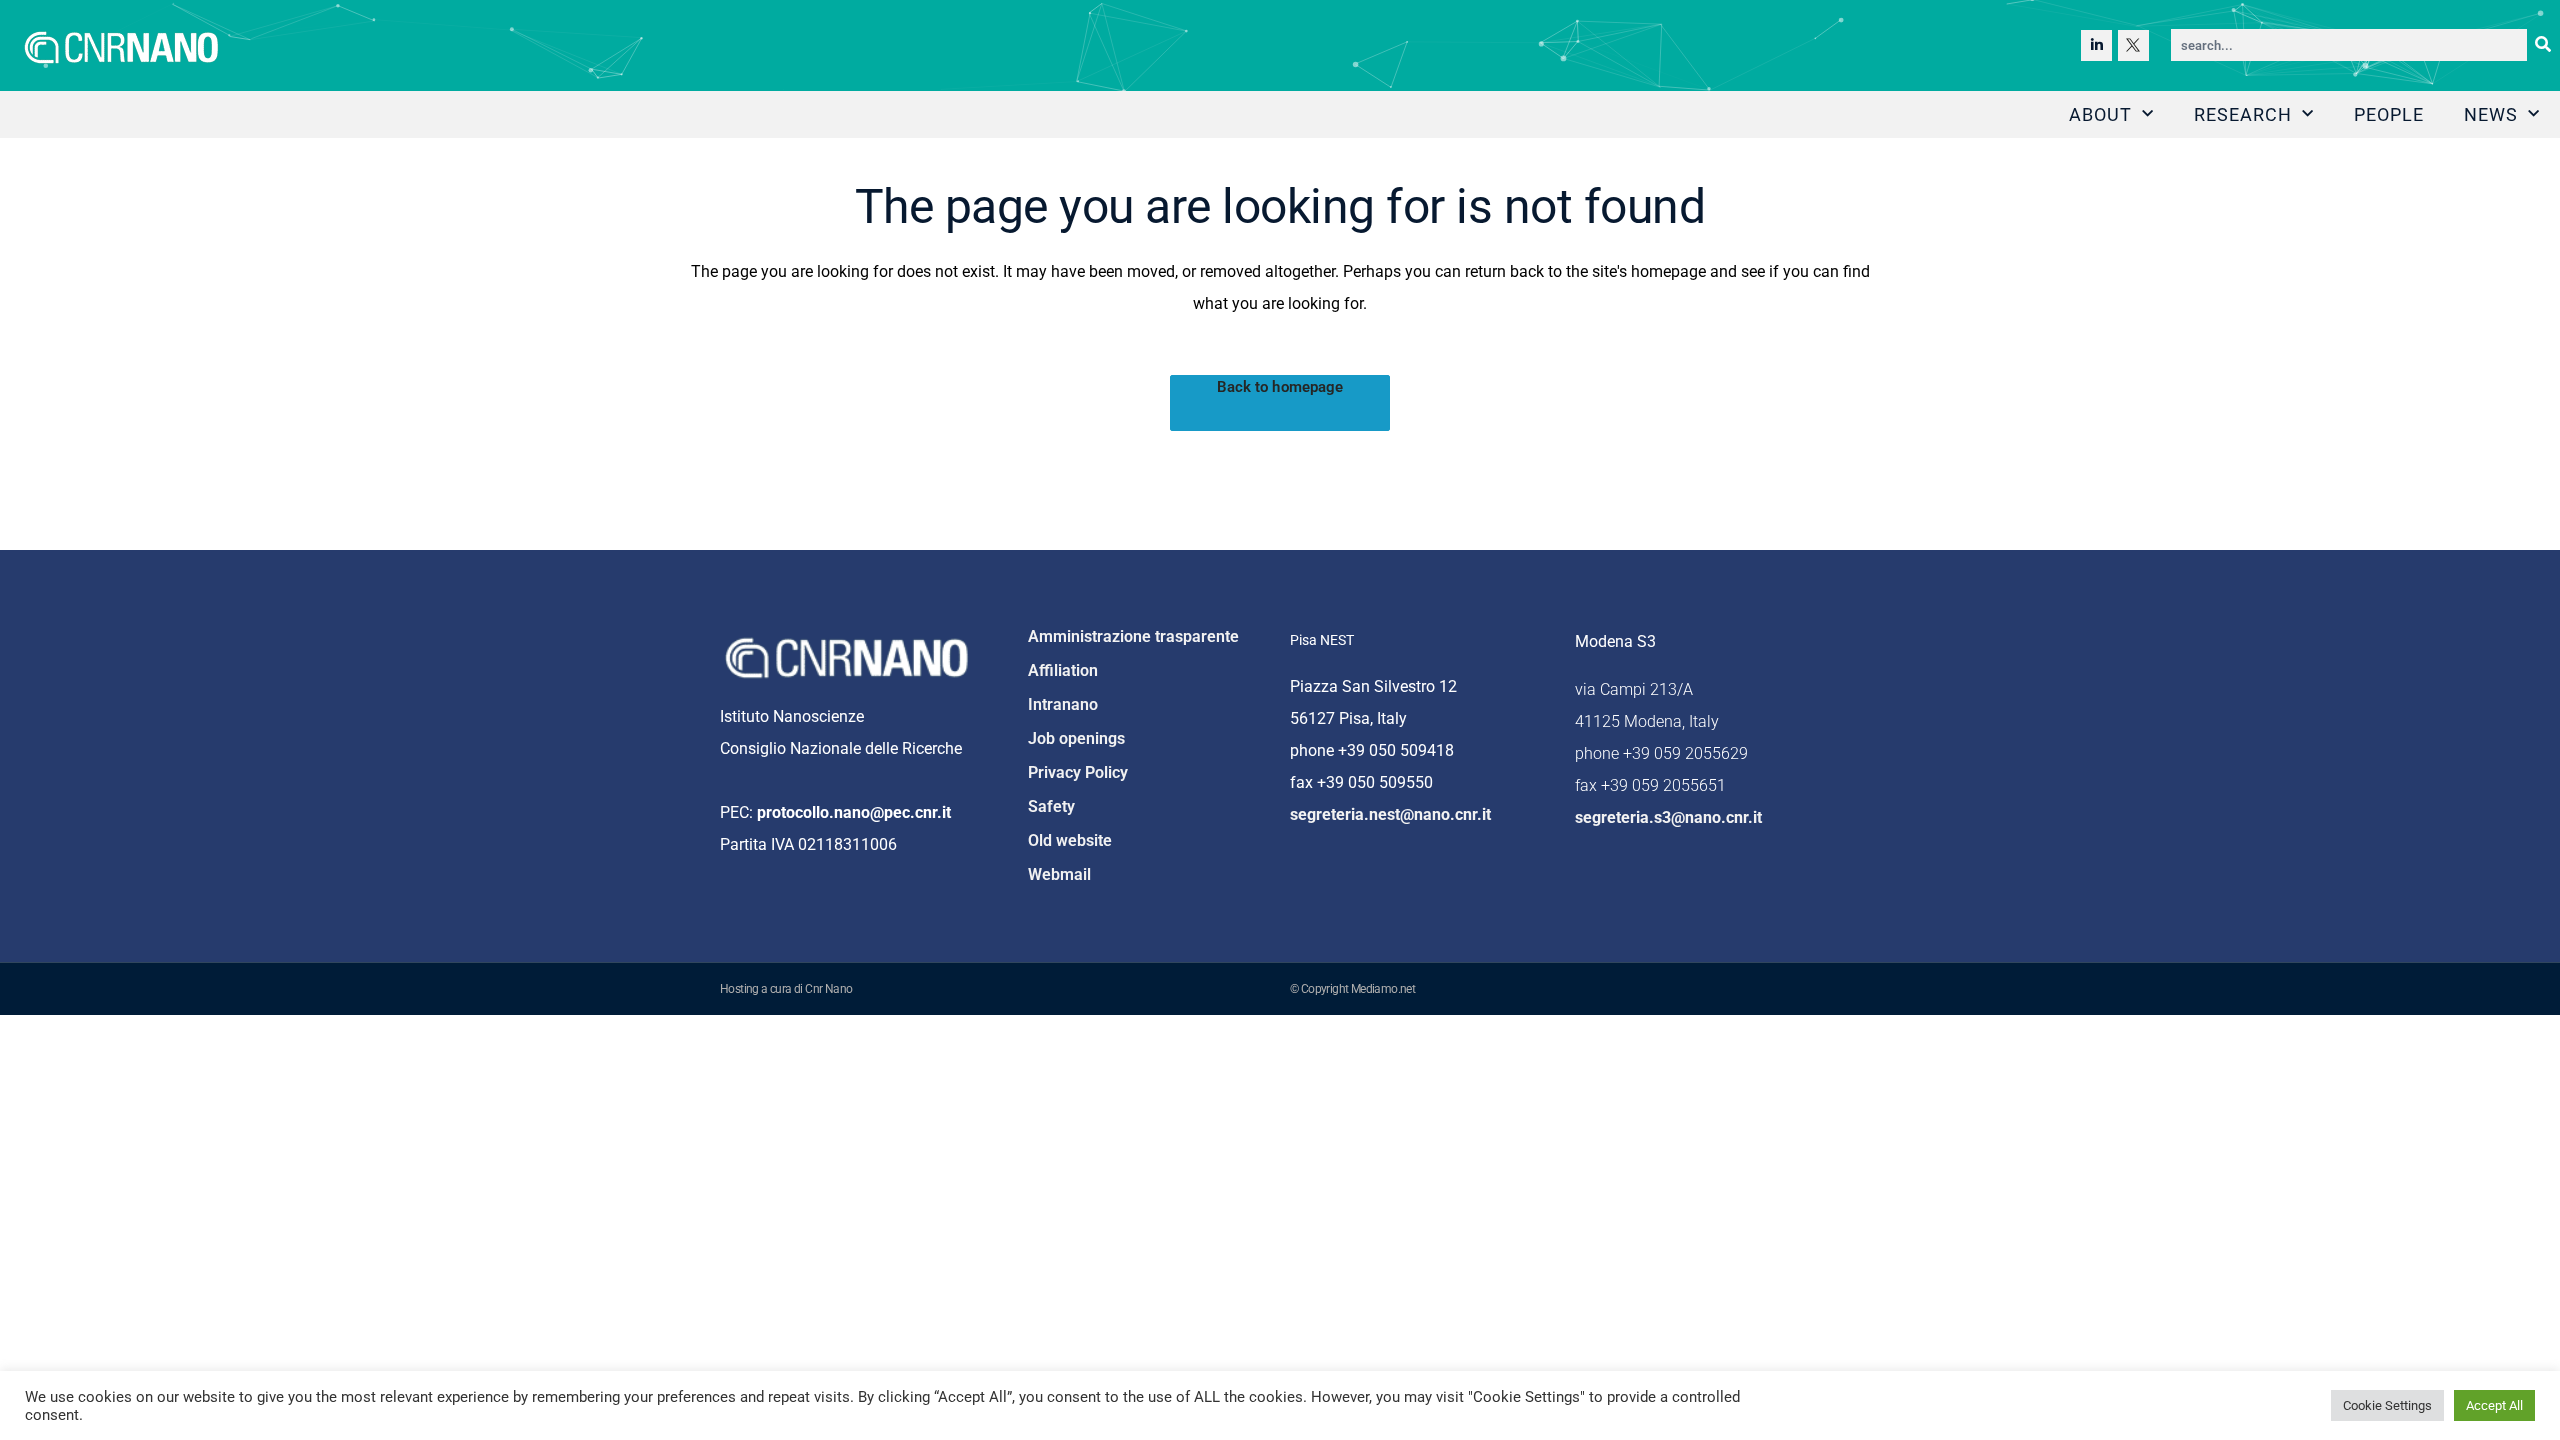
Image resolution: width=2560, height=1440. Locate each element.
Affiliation (1063, 670)
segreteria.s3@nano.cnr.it (1668, 817)
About (2100, 114)
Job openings (1076, 738)
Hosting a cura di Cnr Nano (786, 989)
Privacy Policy (1078, 772)
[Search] (2543, 45)
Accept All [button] (2494, 1405)
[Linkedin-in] (2096, 45)
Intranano (1063, 704)
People (2389, 114)
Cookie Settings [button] (2387, 1405)
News (2491, 114)
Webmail (1059, 874)
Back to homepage (1280, 387)
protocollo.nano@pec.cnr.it (854, 812)
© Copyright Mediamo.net (1352, 989)
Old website (1070, 840)
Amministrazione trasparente (1133, 636)
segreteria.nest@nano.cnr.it (1390, 814)
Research (2243, 114)
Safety (1051, 806)
